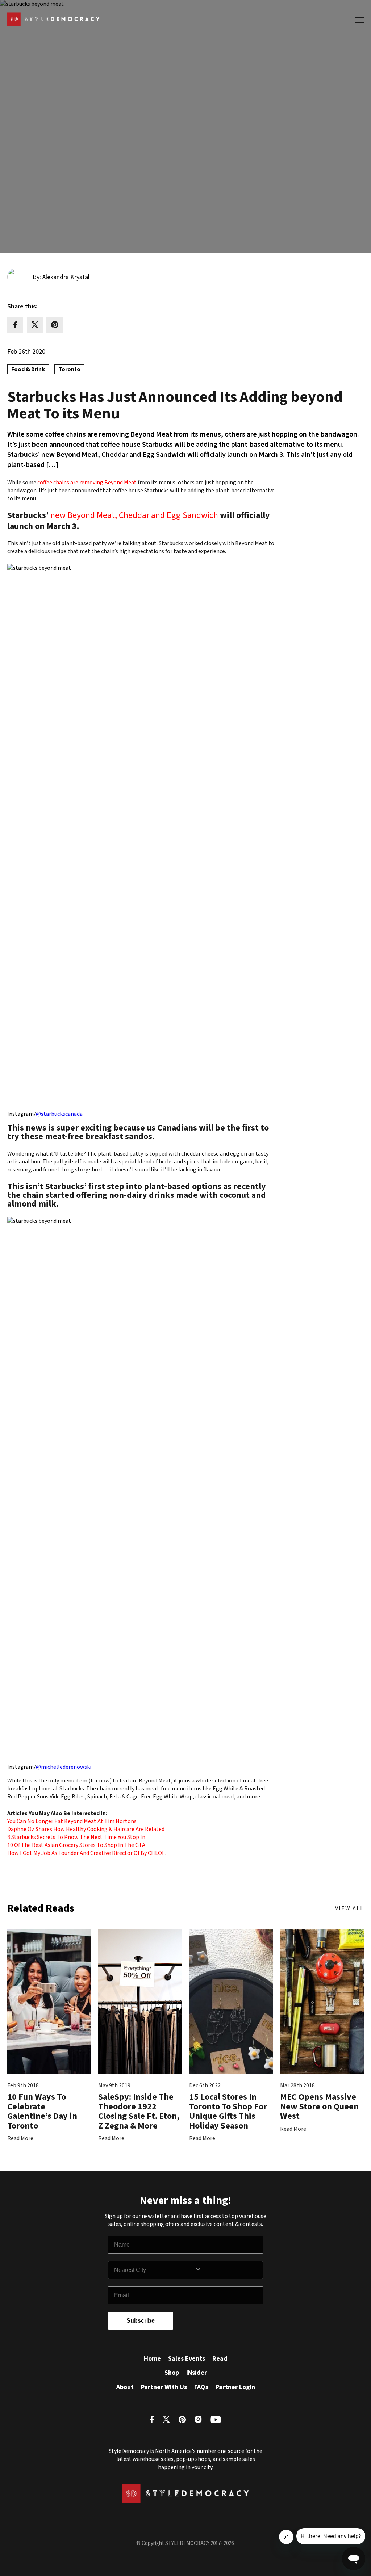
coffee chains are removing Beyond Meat (87, 483)
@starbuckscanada (59, 1114)
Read (220, 2359)
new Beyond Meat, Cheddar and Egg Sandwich (134, 516)
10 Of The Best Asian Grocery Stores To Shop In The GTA (76, 1845)
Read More (20, 2138)
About (125, 2387)
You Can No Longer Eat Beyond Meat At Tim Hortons (72, 1821)
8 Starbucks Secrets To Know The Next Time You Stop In (76, 1837)
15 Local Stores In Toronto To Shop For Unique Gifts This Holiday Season (228, 2111)
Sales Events (187, 2359)
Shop (172, 2373)
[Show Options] (227, 2270)
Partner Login (235, 2387)
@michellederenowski (64, 1767)
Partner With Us (164, 2387)
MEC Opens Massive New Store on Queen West (319, 2106)
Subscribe (141, 2321)
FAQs (201, 2387)
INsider (197, 2373)
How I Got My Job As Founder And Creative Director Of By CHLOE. (87, 1853)
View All (349, 1908)
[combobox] (154, 2270)
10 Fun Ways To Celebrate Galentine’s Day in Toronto (42, 2111)
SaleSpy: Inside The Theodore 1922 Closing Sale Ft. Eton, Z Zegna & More (139, 2111)
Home (152, 2359)
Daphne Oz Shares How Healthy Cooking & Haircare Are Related (86, 1829)
